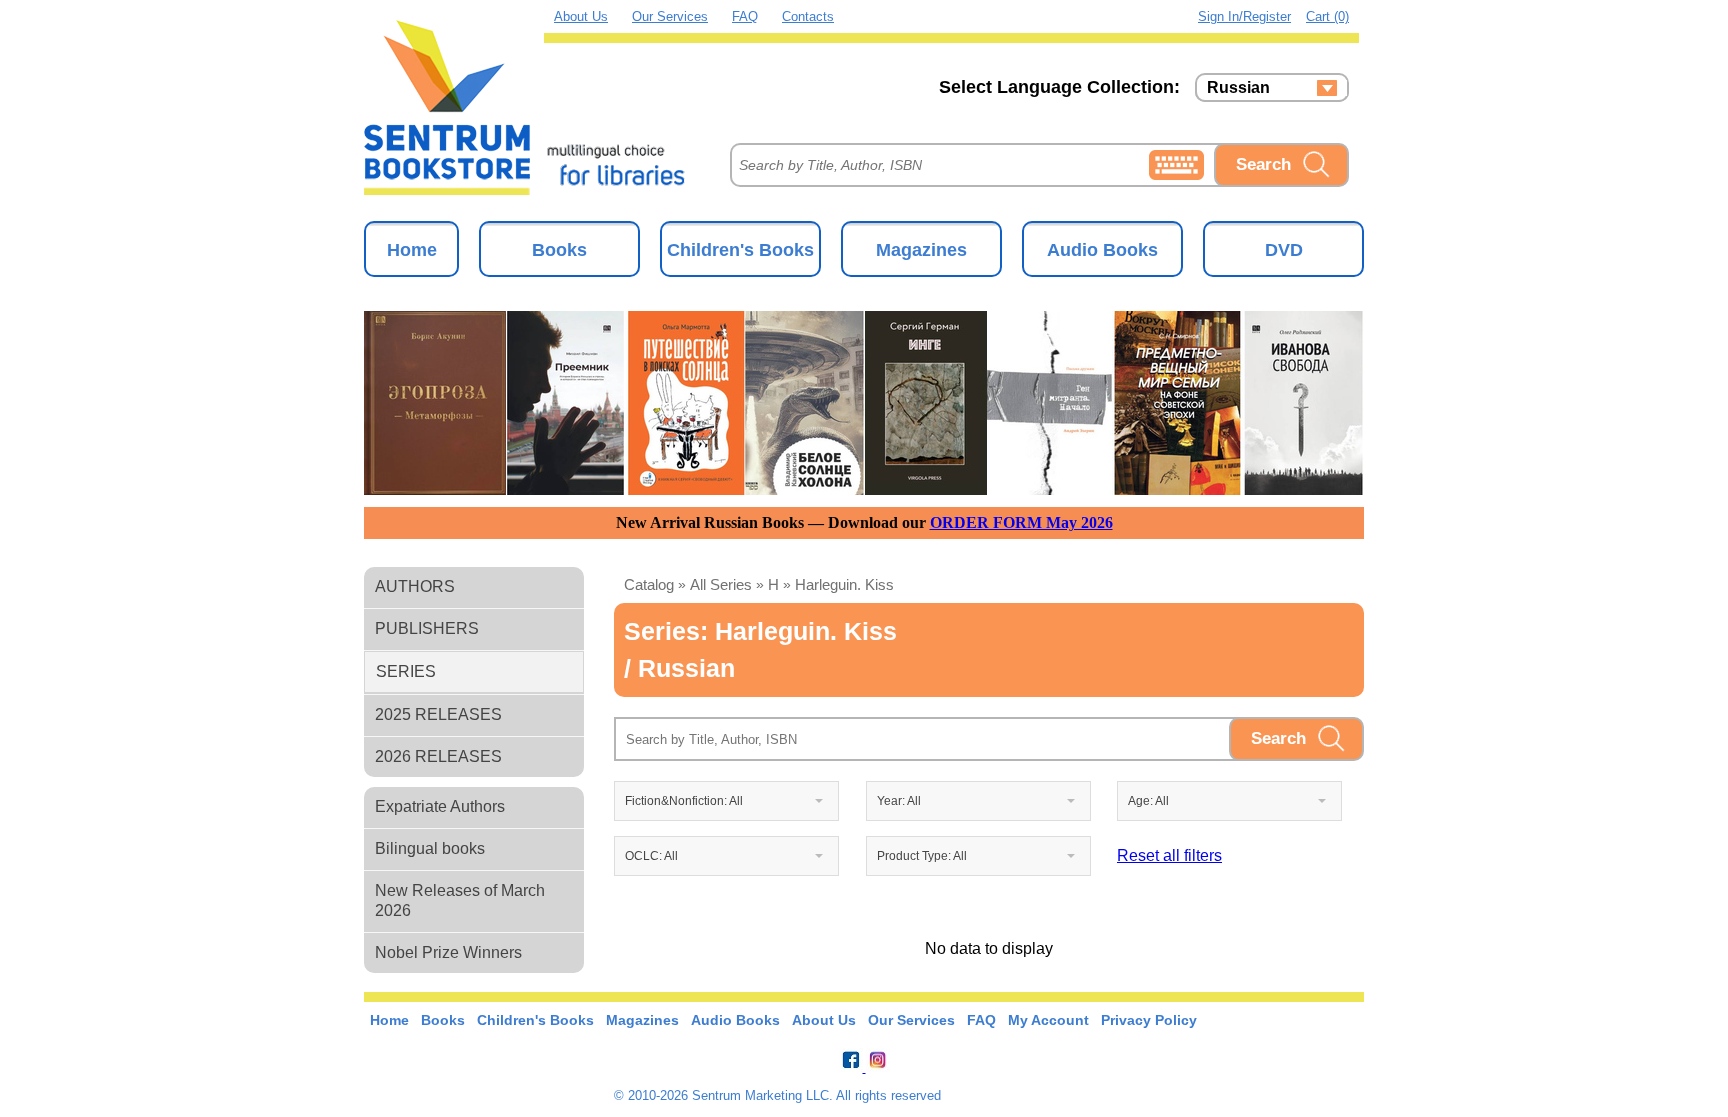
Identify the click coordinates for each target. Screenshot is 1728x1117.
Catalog (649, 584)
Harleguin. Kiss (844, 584)
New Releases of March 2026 (460, 900)
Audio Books (1102, 250)
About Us (581, 16)
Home (412, 250)
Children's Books (740, 250)
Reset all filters (1169, 855)
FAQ (745, 16)
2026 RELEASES (438, 756)
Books (559, 250)
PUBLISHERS (427, 628)
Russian (1238, 88)
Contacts (808, 16)
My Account (1048, 1020)
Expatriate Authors (440, 806)
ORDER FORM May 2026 (1021, 522)
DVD (1284, 250)
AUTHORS (415, 586)
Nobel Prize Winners (448, 952)
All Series (721, 584)
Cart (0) (1327, 16)
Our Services (670, 16)
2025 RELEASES (438, 714)
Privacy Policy (1149, 1020)
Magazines (921, 250)
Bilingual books (430, 848)
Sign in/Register (1244, 16)
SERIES (406, 671)
